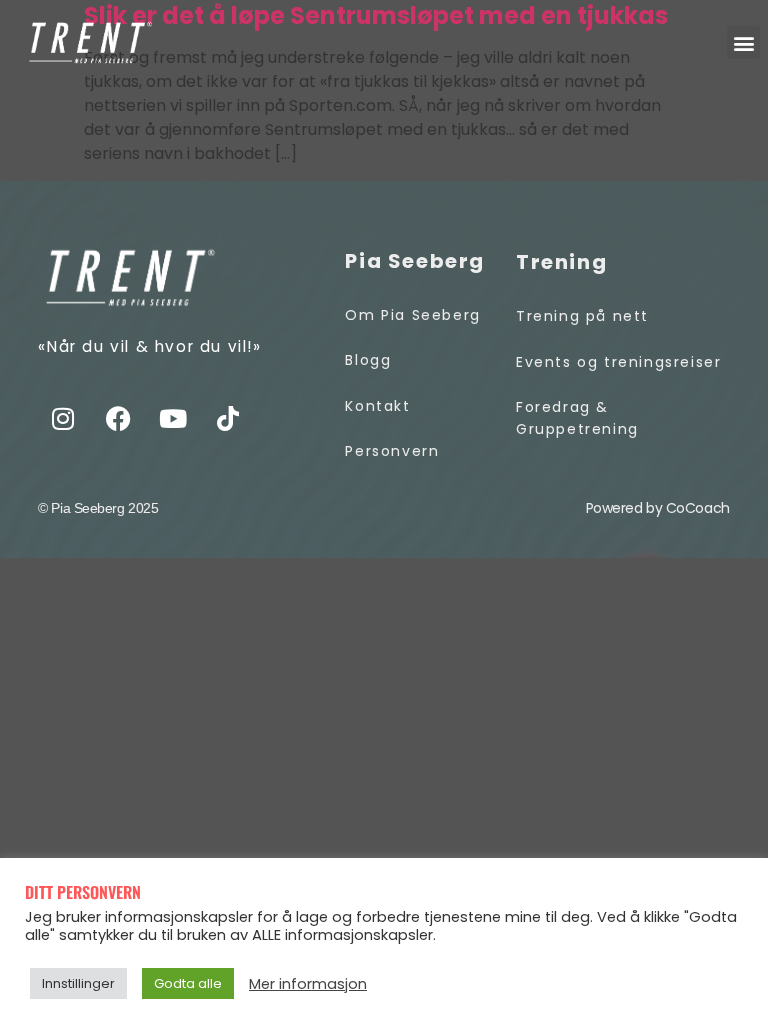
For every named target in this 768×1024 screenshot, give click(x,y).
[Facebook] (118, 419)
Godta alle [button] (188, 983)
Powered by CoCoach (658, 508)
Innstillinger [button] (78, 983)
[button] (743, 42)
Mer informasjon (308, 984)
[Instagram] (63, 419)
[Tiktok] (228, 419)
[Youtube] (173, 419)
